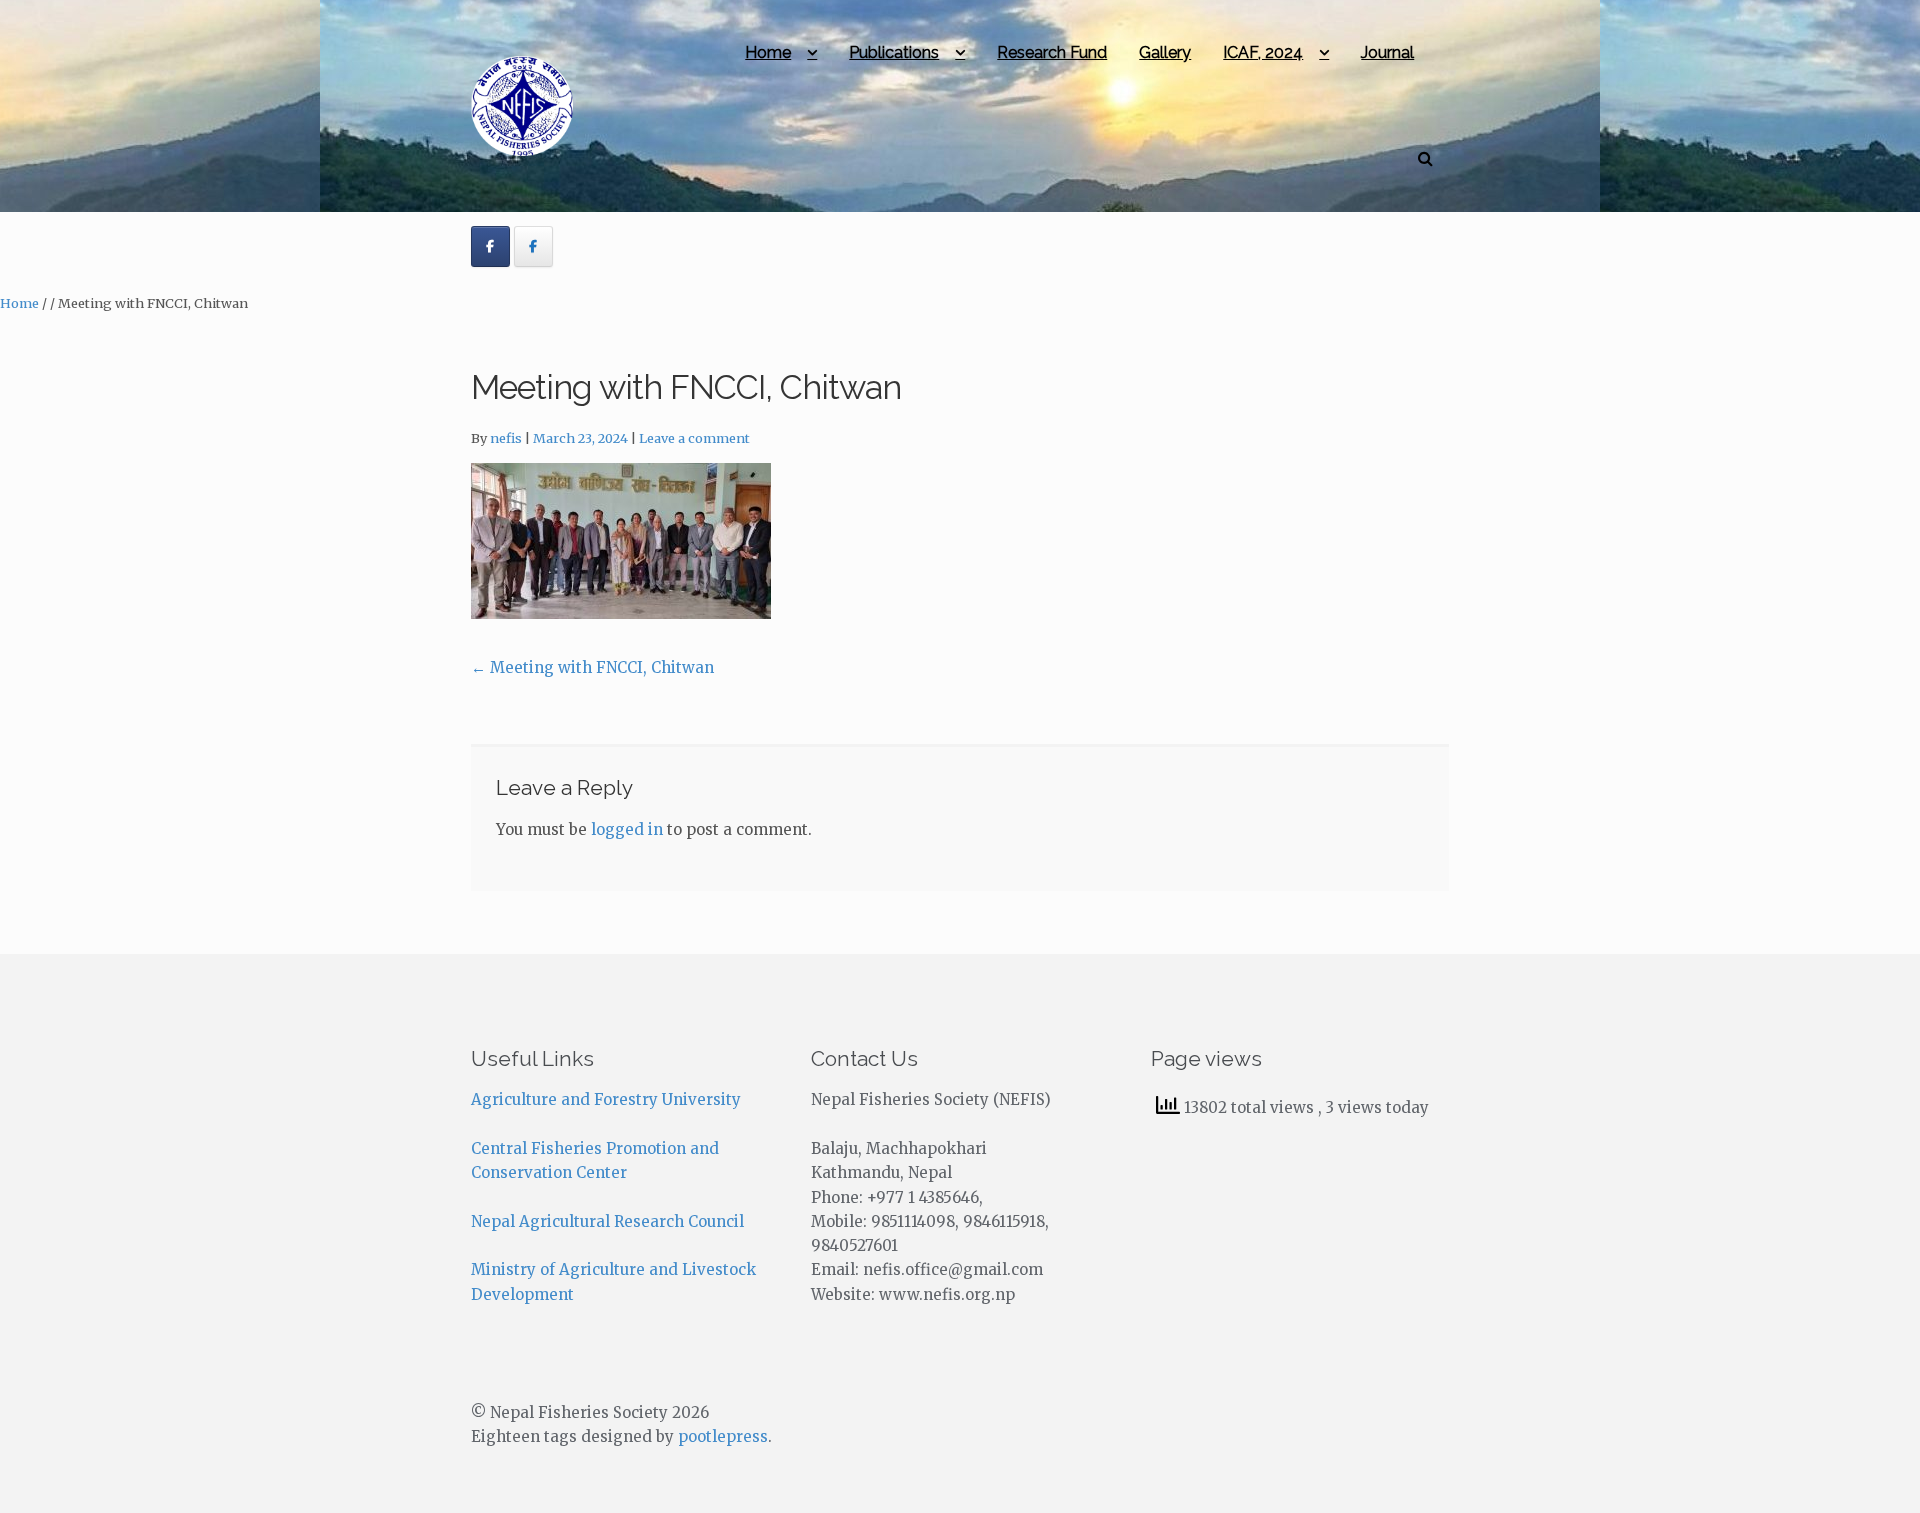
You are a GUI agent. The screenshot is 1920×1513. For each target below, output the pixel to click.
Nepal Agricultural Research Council (607, 1221)
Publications (894, 52)
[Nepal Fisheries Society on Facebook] (490, 247)
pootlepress (723, 1436)
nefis (506, 438)
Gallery (1165, 52)
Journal (1387, 52)
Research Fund (1052, 52)
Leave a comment (694, 438)
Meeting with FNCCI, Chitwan (592, 667)
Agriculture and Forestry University (606, 1099)
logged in (627, 829)
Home (768, 52)
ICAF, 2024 (1263, 52)
